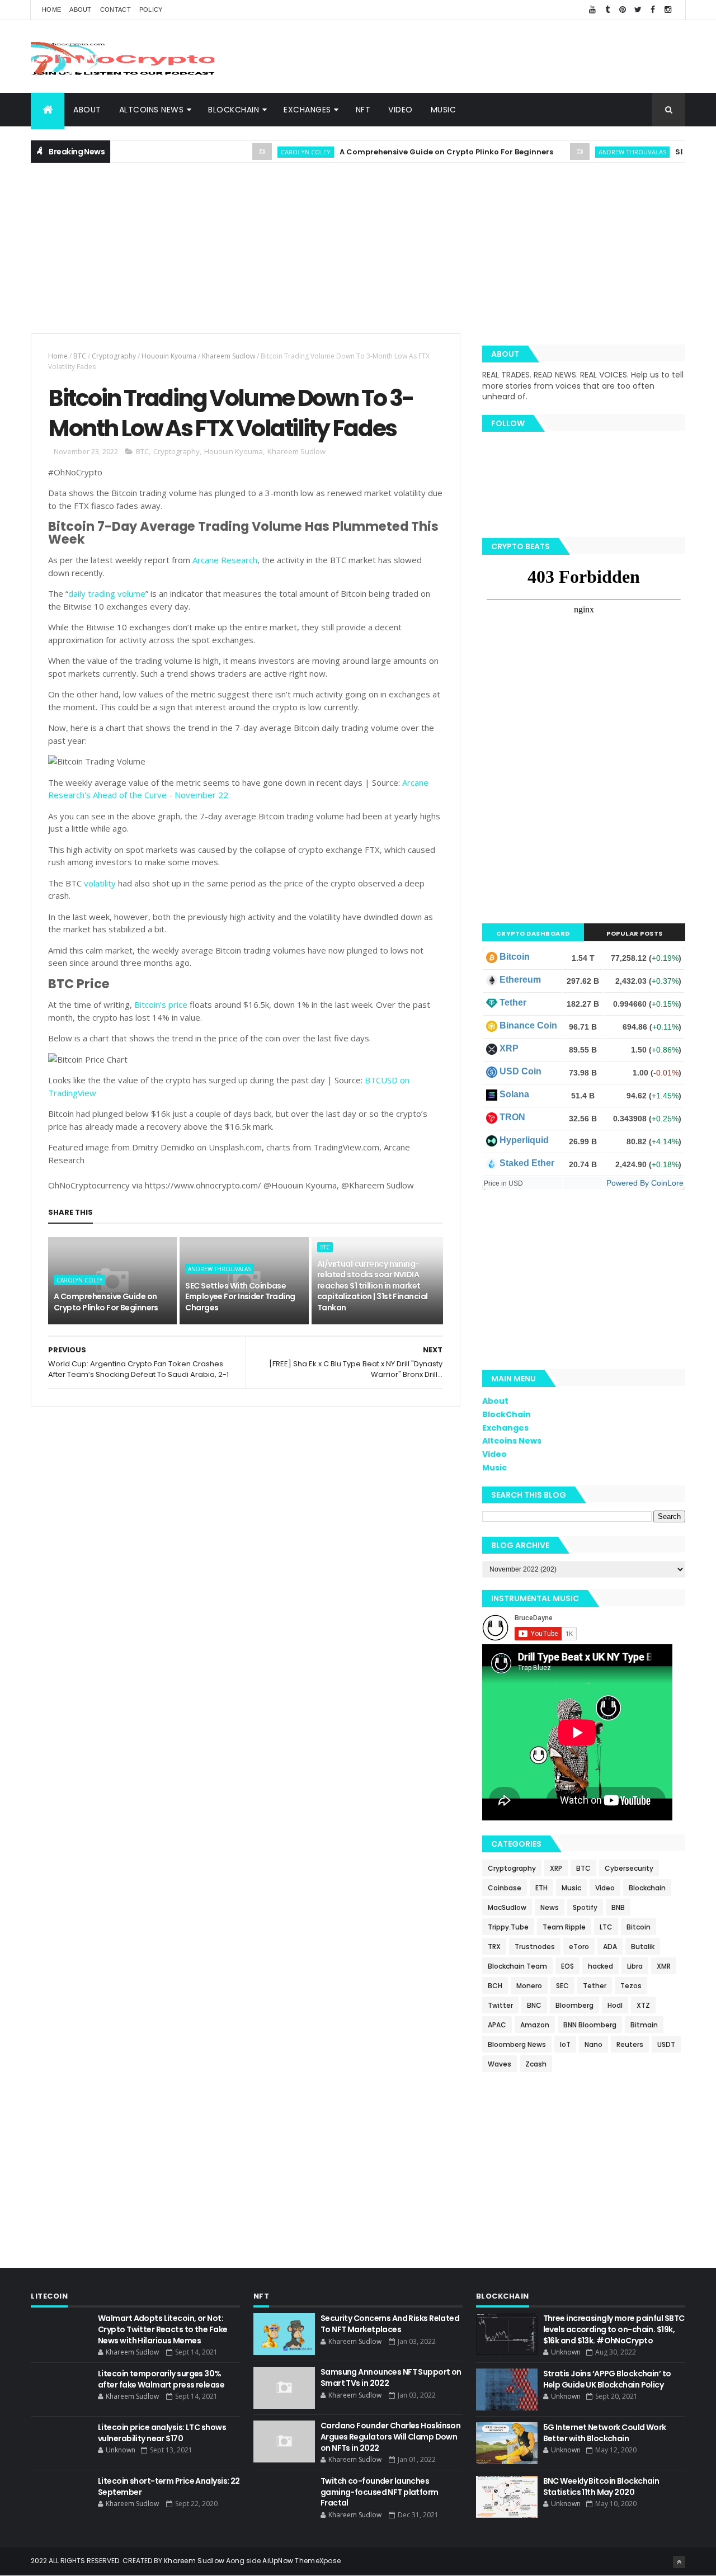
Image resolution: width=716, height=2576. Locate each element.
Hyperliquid (524, 1140)
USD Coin (520, 1071)
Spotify (585, 1907)
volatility (100, 883)
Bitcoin (515, 957)
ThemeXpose (318, 2561)
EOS (567, 1966)
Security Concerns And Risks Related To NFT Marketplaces (390, 2324)
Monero (529, 1986)
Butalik (643, 1947)
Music (444, 110)
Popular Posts (635, 933)
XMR (664, 1966)
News (550, 1907)
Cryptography (114, 356)
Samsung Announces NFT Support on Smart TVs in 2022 (391, 2377)
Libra (635, 1966)
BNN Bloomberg (590, 2025)
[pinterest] (623, 10)
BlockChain (234, 110)
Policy (151, 10)
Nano (593, 2044)
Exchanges (307, 110)
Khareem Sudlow (229, 356)
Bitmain (644, 2025)
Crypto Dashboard (533, 933)
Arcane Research (225, 560)
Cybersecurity (629, 1868)
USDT (666, 2044)
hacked (600, 1966)
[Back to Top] (679, 2562)
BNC (534, 2005)
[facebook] (653, 10)
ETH (541, 1888)
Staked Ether (527, 1163)
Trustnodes (535, 1947)
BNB (618, 1907)
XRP (509, 1048)
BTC (80, 356)
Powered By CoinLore (645, 1183)
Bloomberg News (517, 2044)
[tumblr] (607, 10)
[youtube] (592, 10)
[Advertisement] (482, 56)
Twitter (500, 2005)
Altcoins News (152, 110)
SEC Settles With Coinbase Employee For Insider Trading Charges (240, 1297)
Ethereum (520, 980)
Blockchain (647, 1888)
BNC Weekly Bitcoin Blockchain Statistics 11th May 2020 (601, 2487)
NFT (363, 110)
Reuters (630, 2044)
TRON (512, 1117)
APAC (497, 2025)
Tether (513, 1002)
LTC (606, 1927)
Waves (500, 2064)
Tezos (631, 1986)
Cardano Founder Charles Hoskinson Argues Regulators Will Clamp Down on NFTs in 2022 (391, 2436)
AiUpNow (278, 2561)
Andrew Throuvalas (597, 152)
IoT (565, 2044)
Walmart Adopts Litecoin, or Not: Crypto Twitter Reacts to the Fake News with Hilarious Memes (163, 2329)
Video (401, 110)
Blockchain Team (517, 1966)
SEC (562, 1986)
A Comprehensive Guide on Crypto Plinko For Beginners (411, 152)
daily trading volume (107, 593)
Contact (116, 10)
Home (51, 10)
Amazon (535, 2025)
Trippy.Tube (508, 1927)
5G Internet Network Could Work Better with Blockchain (605, 2433)
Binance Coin (528, 1025)
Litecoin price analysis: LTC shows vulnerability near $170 (162, 2433)
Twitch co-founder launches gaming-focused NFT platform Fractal (380, 2492)
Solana (514, 1094)
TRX (494, 1947)
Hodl (615, 2005)
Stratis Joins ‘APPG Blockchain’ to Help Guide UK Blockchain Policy (607, 2379)
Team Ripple (564, 1927)
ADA (610, 1947)
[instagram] (668, 10)
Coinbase (505, 1888)
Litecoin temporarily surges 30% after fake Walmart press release (161, 2379)
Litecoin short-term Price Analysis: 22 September (169, 2487)
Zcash (536, 2064)
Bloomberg (574, 2005)
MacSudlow (507, 1907)
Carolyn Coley (270, 152)
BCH (495, 1986)
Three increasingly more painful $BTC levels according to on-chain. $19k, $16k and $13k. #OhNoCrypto (614, 2329)
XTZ (643, 2005)
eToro (579, 1947)
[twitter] (638, 10)
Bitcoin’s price (161, 1004)
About (81, 10)
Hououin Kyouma (169, 356)
